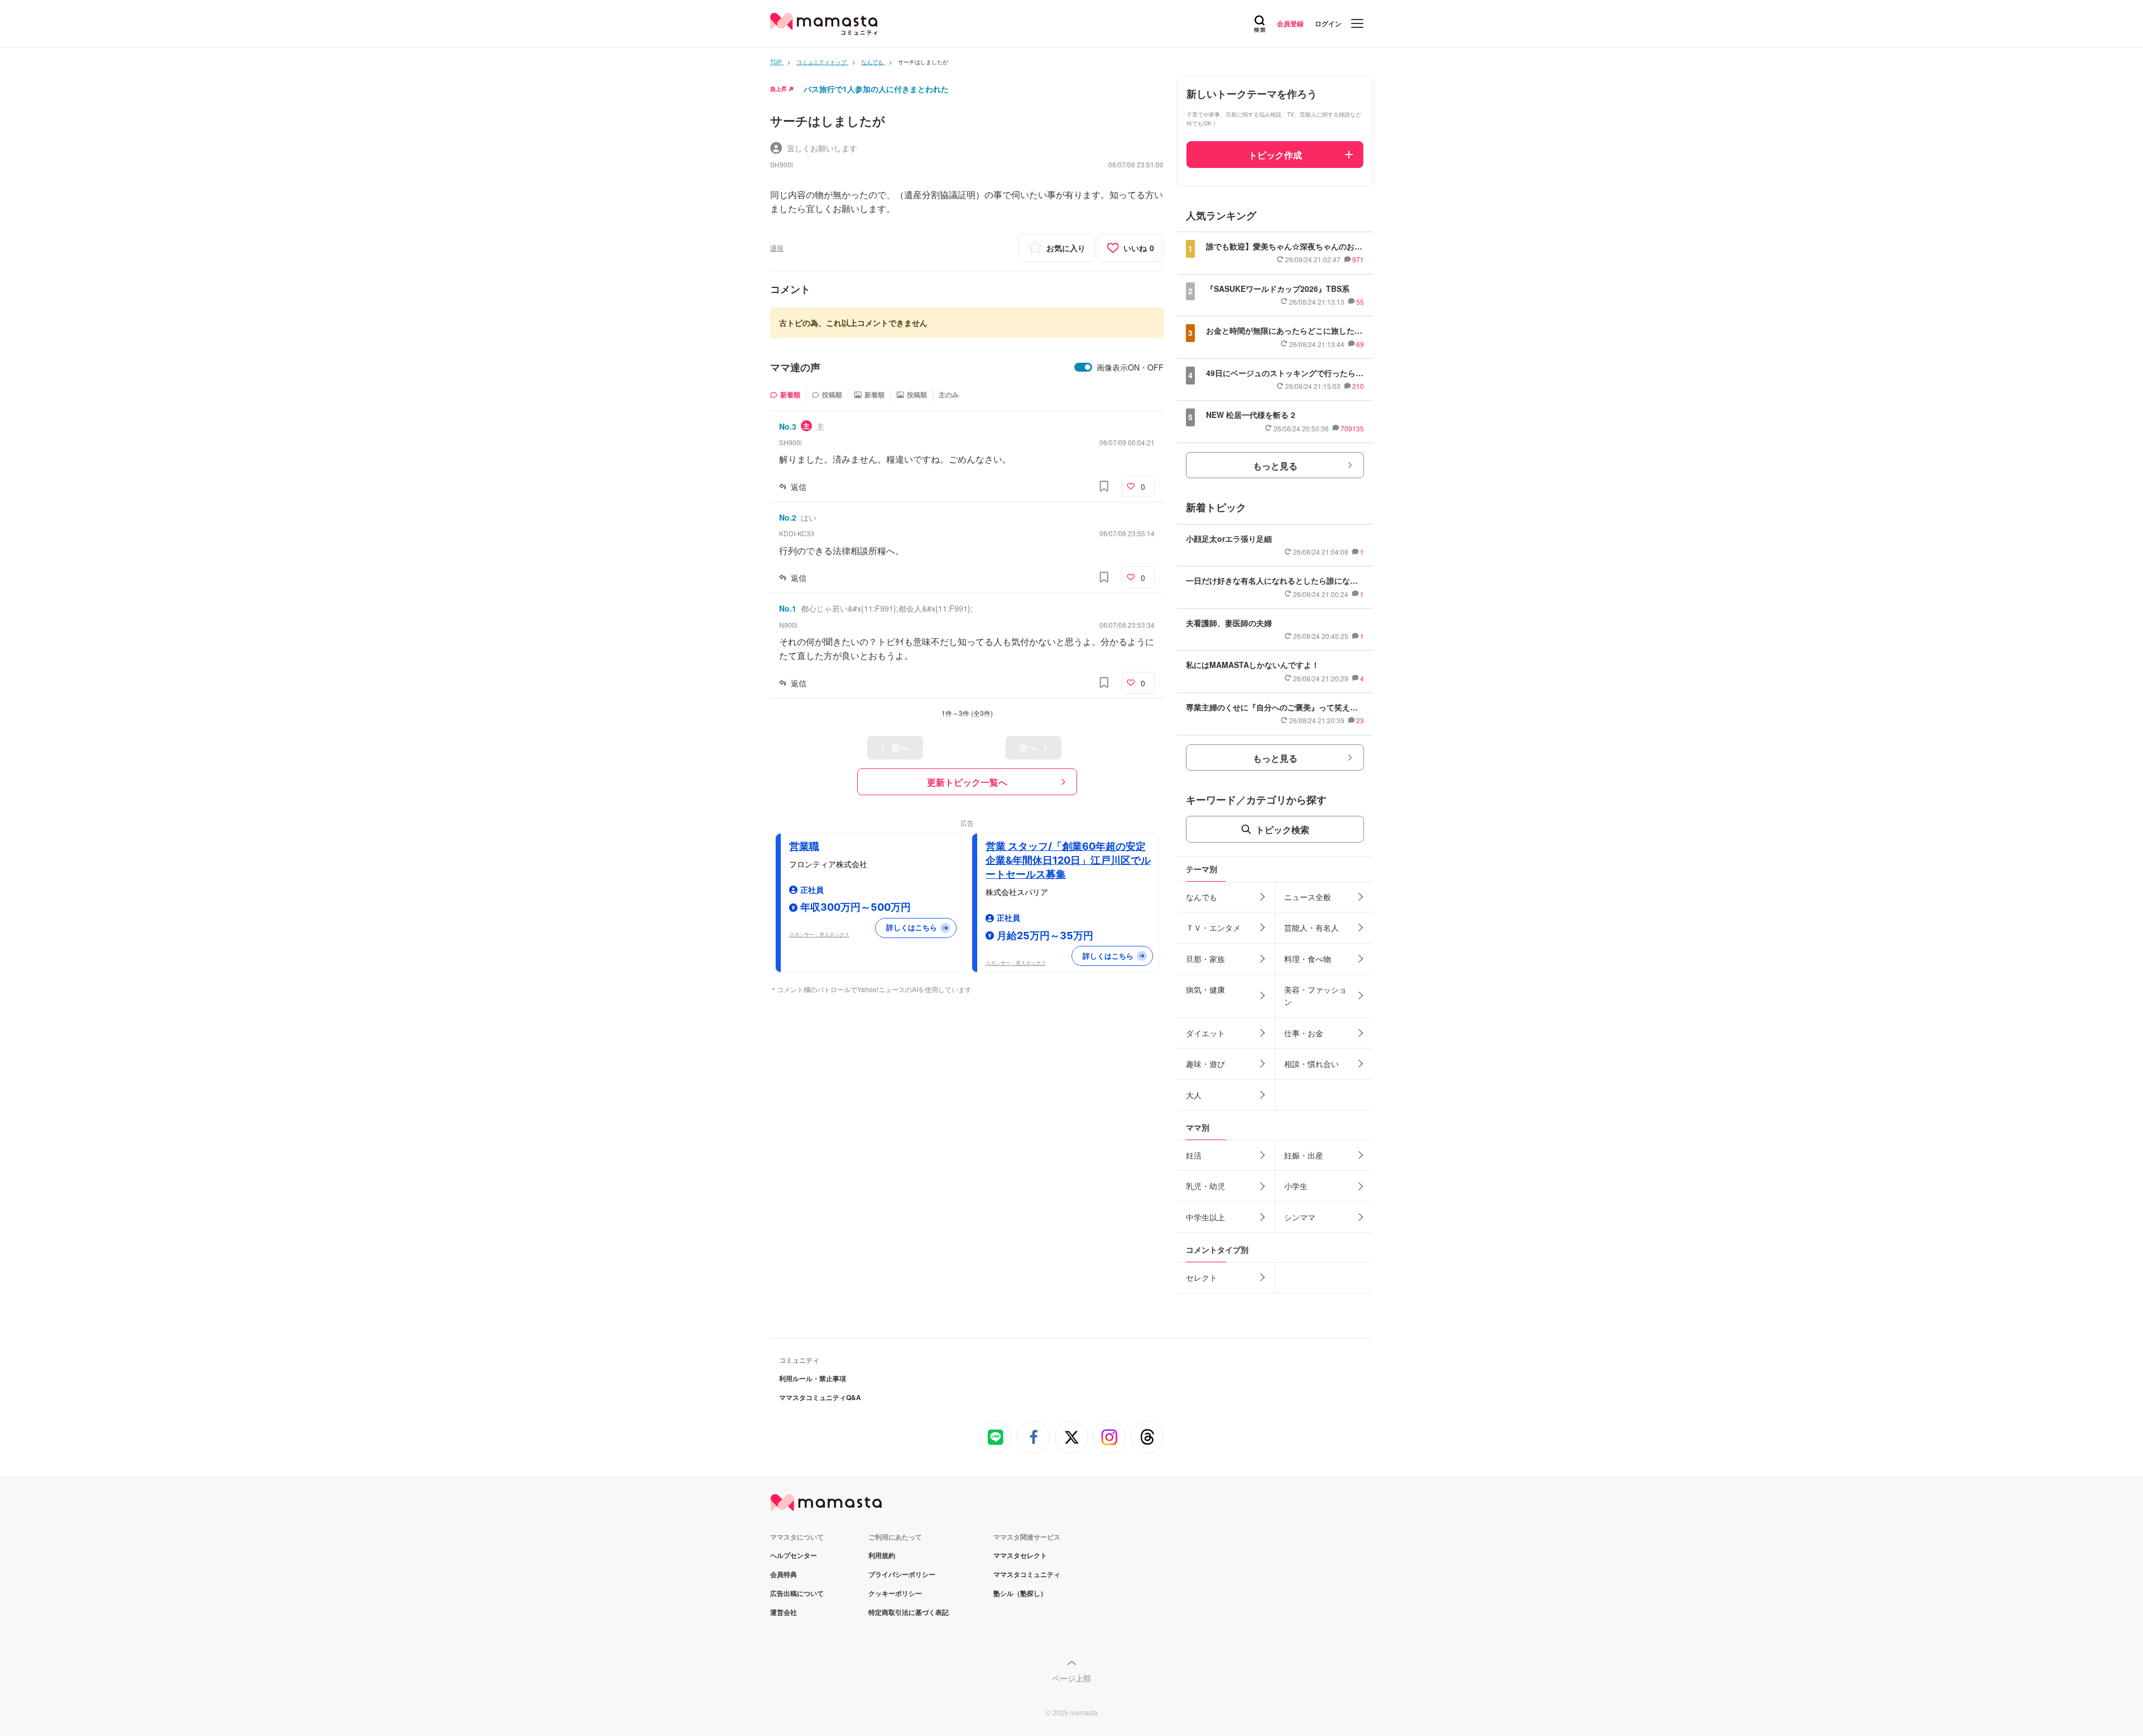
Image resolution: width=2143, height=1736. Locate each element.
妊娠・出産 (1304, 1155)
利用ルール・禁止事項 (813, 1378)
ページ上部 (1071, 1678)
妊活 (1194, 1155)
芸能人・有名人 (1311, 927)
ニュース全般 (1308, 897)
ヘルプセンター (794, 1555)
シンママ (1300, 1217)
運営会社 (784, 1612)
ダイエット (1205, 1033)
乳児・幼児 (1205, 1186)
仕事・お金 (1304, 1033)
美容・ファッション (1315, 996)
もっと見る (1275, 466)
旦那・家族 (1205, 959)
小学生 (1296, 1186)
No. (788, 426)
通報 (777, 247)
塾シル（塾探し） (1020, 1593)
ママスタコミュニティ (1027, 1574)
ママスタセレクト (1020, 1555)
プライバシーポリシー (902, 1574)
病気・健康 (1205, 989)
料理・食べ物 (1308, 959)
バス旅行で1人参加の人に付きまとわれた (876, 89)
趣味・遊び (1205, 1064)
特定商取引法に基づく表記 (909, 1612)
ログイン (1328, 23)
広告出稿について (797, 1593)
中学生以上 (1205, 1217)
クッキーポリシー (895, 1593)
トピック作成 (1275, 155)
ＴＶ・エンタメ (1213, 927)
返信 (799, 487)
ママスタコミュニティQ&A (820, 1397)
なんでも (1202, 897)
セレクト (1202, 1277)
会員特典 (784, 1574)
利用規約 (882, 1555)
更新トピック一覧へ (967, 782)
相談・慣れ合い (1311, 1064)
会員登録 (1290, 23)
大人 (1194, 1095)
